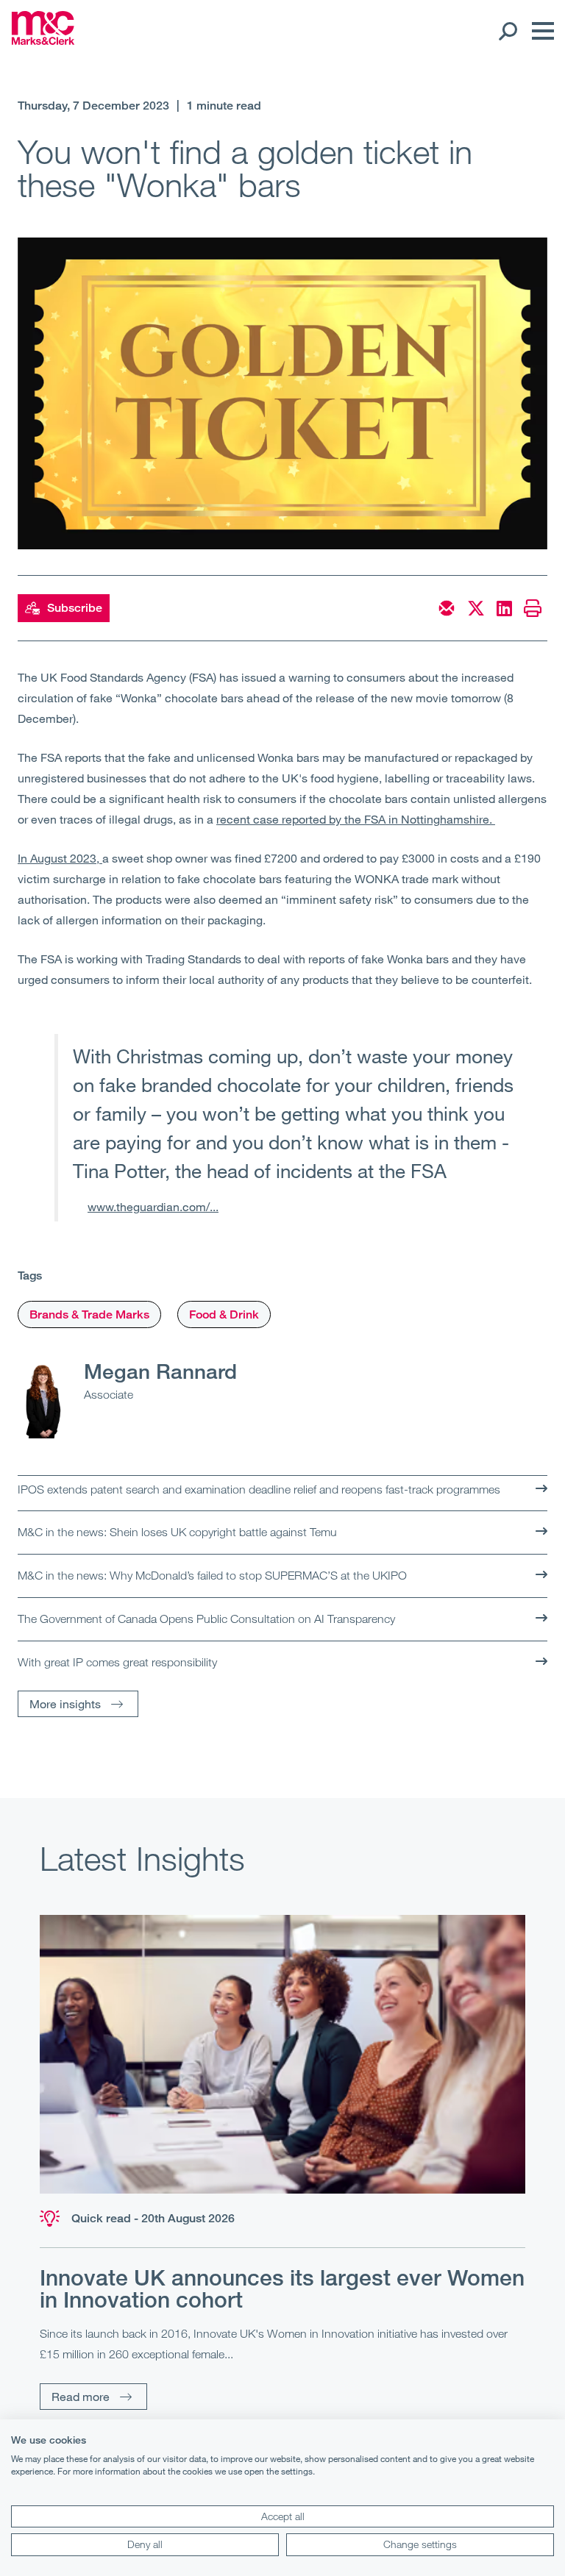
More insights (65, 1703)
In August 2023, (60, 858)
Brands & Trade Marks (89, 1314)
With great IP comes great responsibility (117, 1662)
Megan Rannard (160, 1371)
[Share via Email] (447, 608)
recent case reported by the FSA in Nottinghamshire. (356, 819)
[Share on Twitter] (476, 608)
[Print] (533, 608)
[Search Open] (507, 31)
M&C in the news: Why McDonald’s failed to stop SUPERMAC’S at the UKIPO (212, 1575)
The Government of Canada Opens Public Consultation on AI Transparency (206, 1619)
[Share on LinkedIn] (504, 608)
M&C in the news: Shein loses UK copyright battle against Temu (177, 1532)
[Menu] (539, 31)
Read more (81, 2396)
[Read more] (282, 2054)
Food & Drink (224, 1314)
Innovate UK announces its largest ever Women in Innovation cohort (282, 2288)
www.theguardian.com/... (153, 1206)
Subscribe (75, 608)
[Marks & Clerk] (43, 40)
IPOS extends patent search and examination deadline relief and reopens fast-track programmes (259, 1489)
